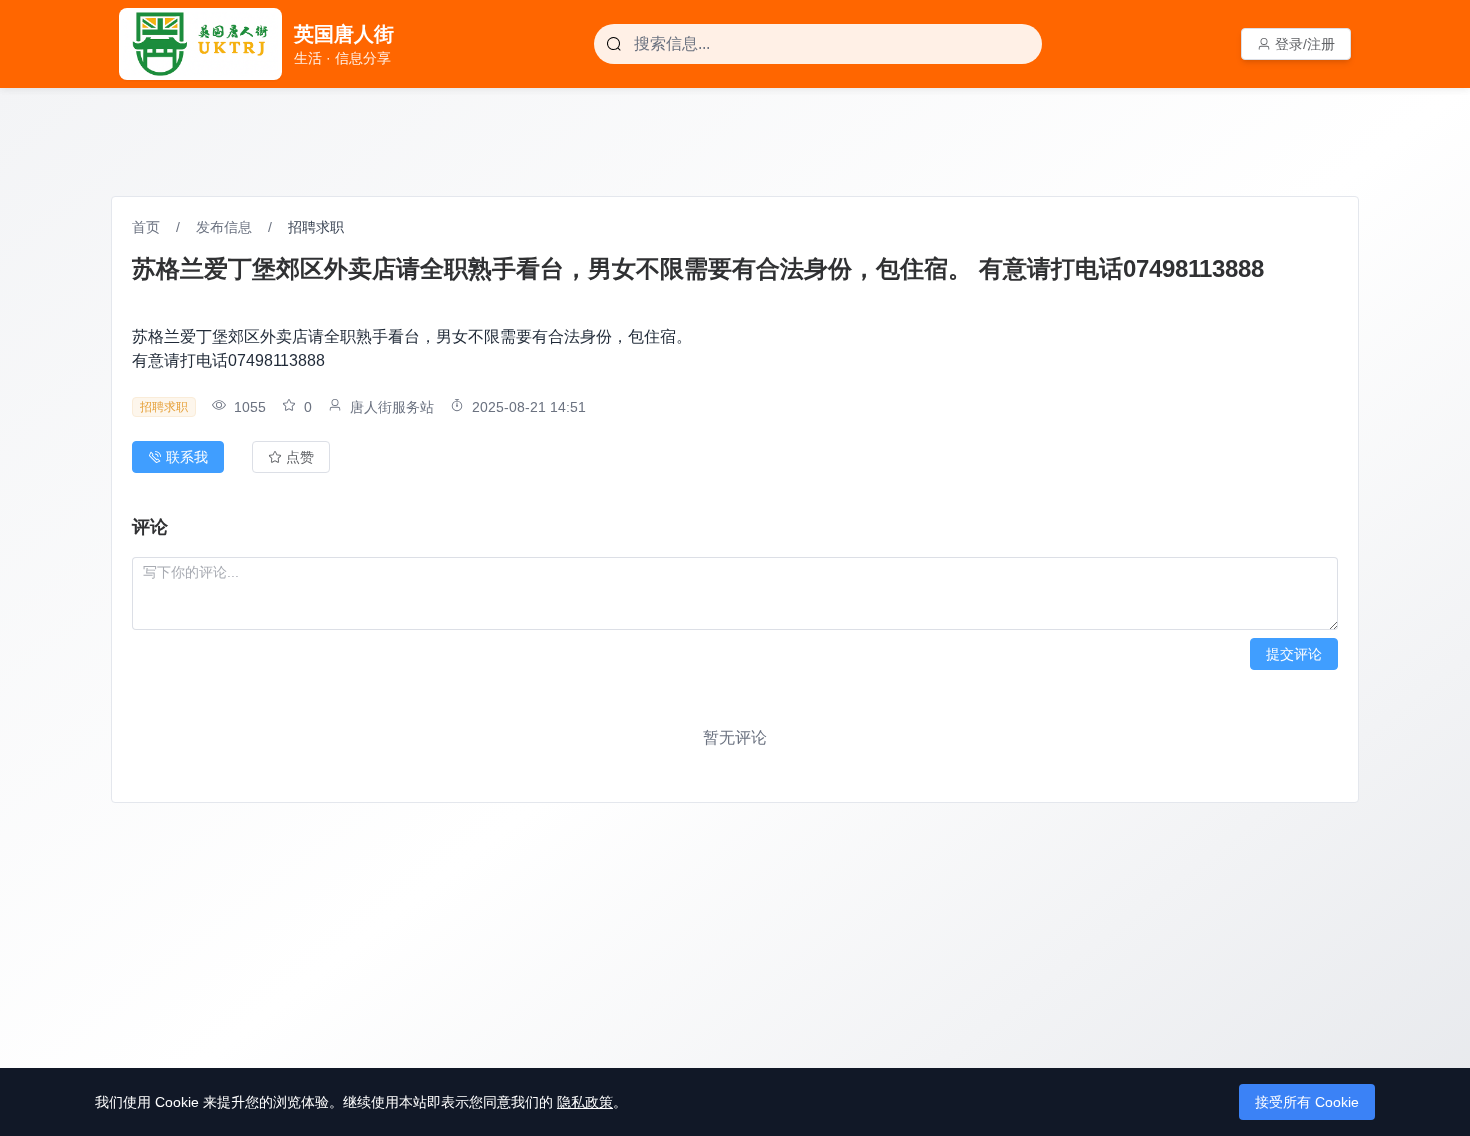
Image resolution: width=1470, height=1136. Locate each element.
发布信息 (224, 227)
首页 (146, 227)
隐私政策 (585, 1102)
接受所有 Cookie (1307, 1102)
